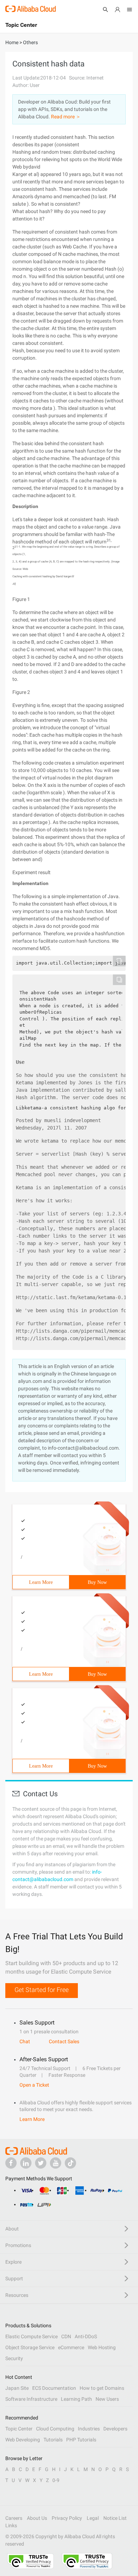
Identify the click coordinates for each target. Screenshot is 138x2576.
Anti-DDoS (86, 2336)
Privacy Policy (67, 2518)
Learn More (41, 1582)
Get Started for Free (42, 1990)
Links (11, 2525)
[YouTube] (56, 2163)
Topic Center (19, 2429)
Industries (89, 2429)
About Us (37, 2518)
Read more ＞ (66, 117)
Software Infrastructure (31, 2399)
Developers (115, 2429)
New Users (107, 2399)
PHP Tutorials (81, 2440)
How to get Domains (102, 2388)
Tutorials (53, 2440)
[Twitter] (41, 2163)
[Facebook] (11, 2163)
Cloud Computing (55, 2429)
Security (14, 2358)
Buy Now (97, 1582)
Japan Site (17, 2388)
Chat (25, 2041)
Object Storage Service (30, 2347)
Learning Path (76, 2399)
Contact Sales (64, 2041)
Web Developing (23, 2440)
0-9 (56, 2480)
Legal (93, 2518)
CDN (66, 2336)
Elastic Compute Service (31, 2336)
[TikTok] (70, 2163)
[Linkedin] (26, 2163)
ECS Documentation (54, 2388)
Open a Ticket (34, 2085)
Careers (14, 2518)
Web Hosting (102, 2347)
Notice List (115, 2518)
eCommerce (71, 2347)
